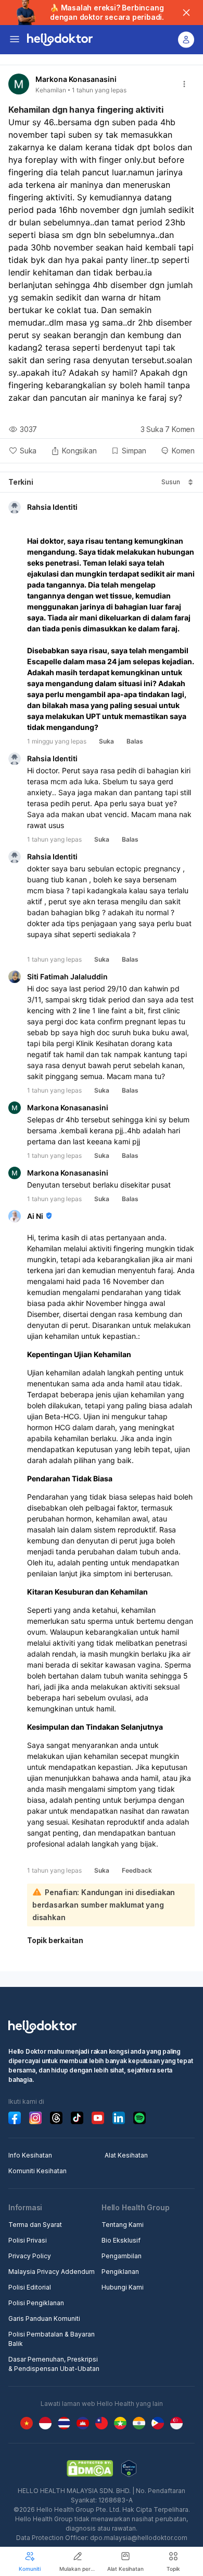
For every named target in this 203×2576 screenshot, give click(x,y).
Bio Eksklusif (121, 2240)
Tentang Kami (123, 2225)
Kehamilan (51, 90)
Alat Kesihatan (126, 2155)
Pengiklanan (120, 2272)
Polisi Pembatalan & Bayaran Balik (52, 2339)
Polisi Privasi (28, 2240)
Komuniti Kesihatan (37, 2171)
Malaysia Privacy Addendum (52, 2272)
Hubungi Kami (123, 2287)
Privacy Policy (30, 2256)
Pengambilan (122, 2256)
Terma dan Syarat (35, 2225)
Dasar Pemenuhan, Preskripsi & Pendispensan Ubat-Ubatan (54, 2364)
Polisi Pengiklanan (36, 2303)
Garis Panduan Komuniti (44, 2319)
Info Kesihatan (30, 2155)
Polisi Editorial (30, 2287)
